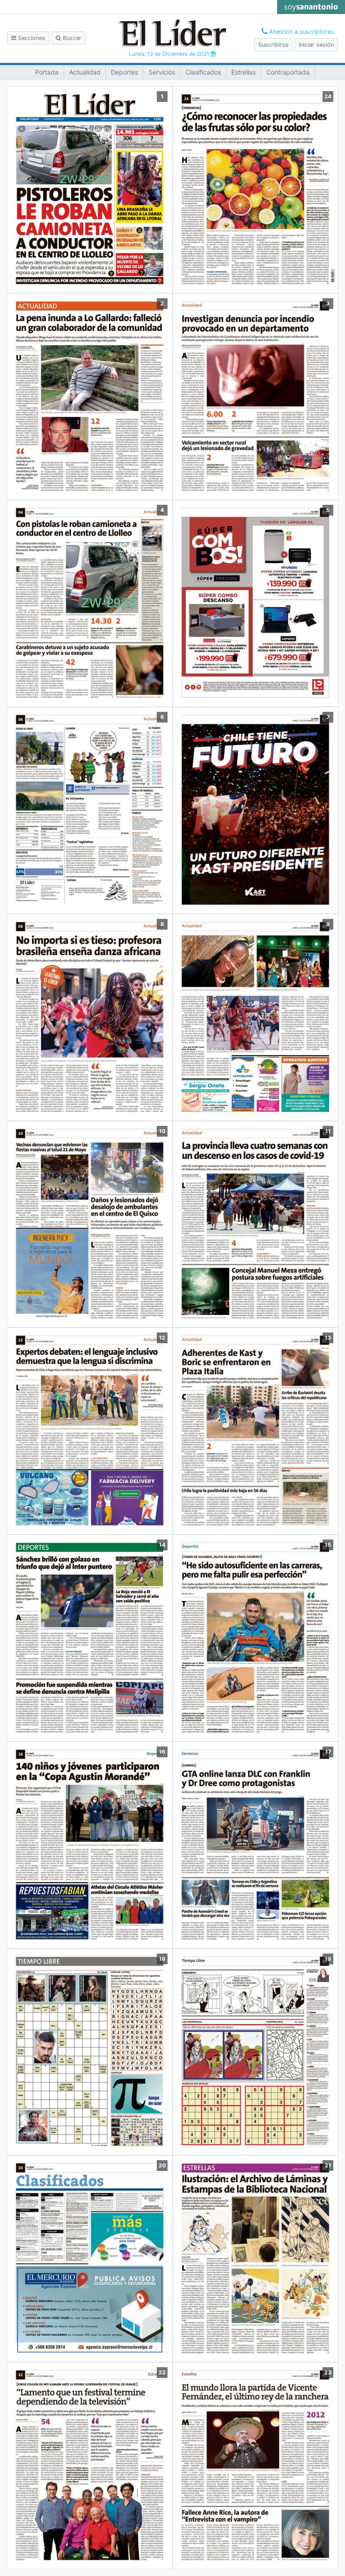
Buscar (71, 38)
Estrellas (243, 72)
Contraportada (288, 72)
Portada (47, 72)
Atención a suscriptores (301, 32)
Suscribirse (273, 45)
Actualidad (85, 72)
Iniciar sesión (316, 45)
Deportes (124, 72)
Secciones (31, 38)
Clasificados (203, 72)
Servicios (162, 72)
